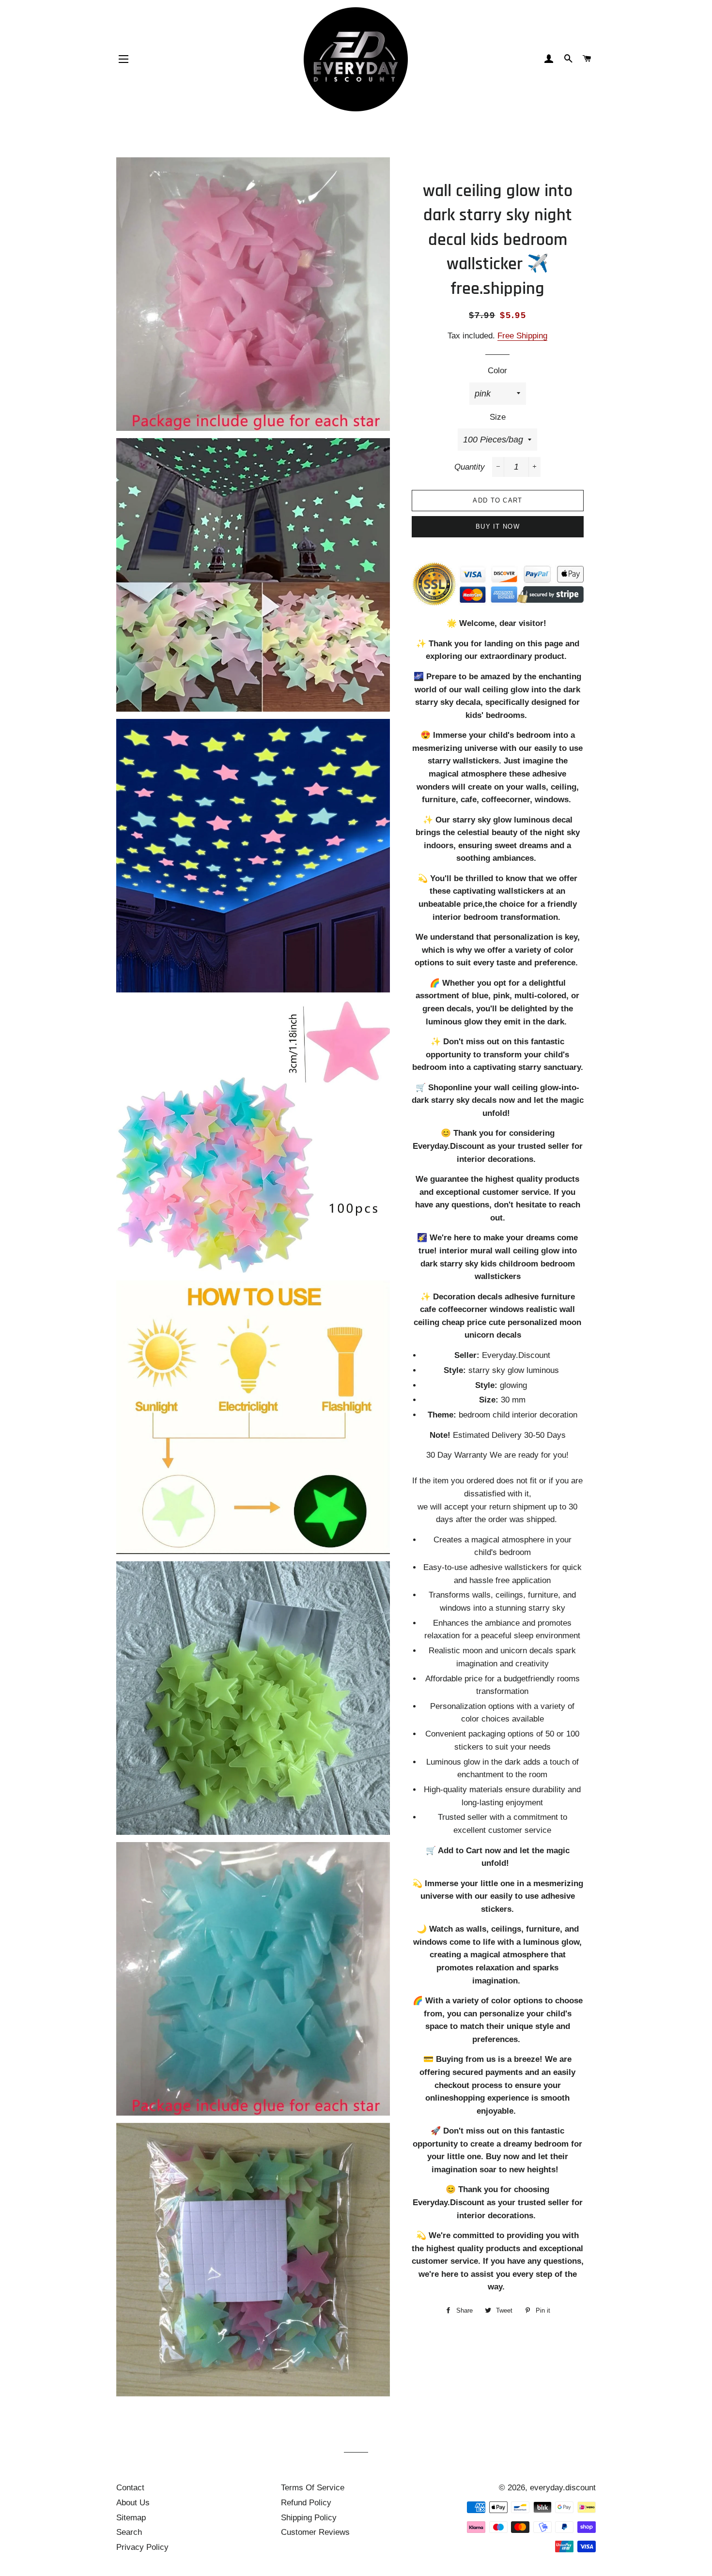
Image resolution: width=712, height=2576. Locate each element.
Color (497, 371)
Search (129, 2532)
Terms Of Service (313, 2488)
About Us (133, 2503)
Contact (130, 2488)
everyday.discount (563, 2488)
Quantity (470, 467)
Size (498, 417)
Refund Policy (306, 2503)
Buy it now (498, 526)
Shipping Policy (309, 2518)
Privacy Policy (142, 2547)
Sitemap (131, 2518)
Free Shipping (522, 336)
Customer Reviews (315, 2532)
